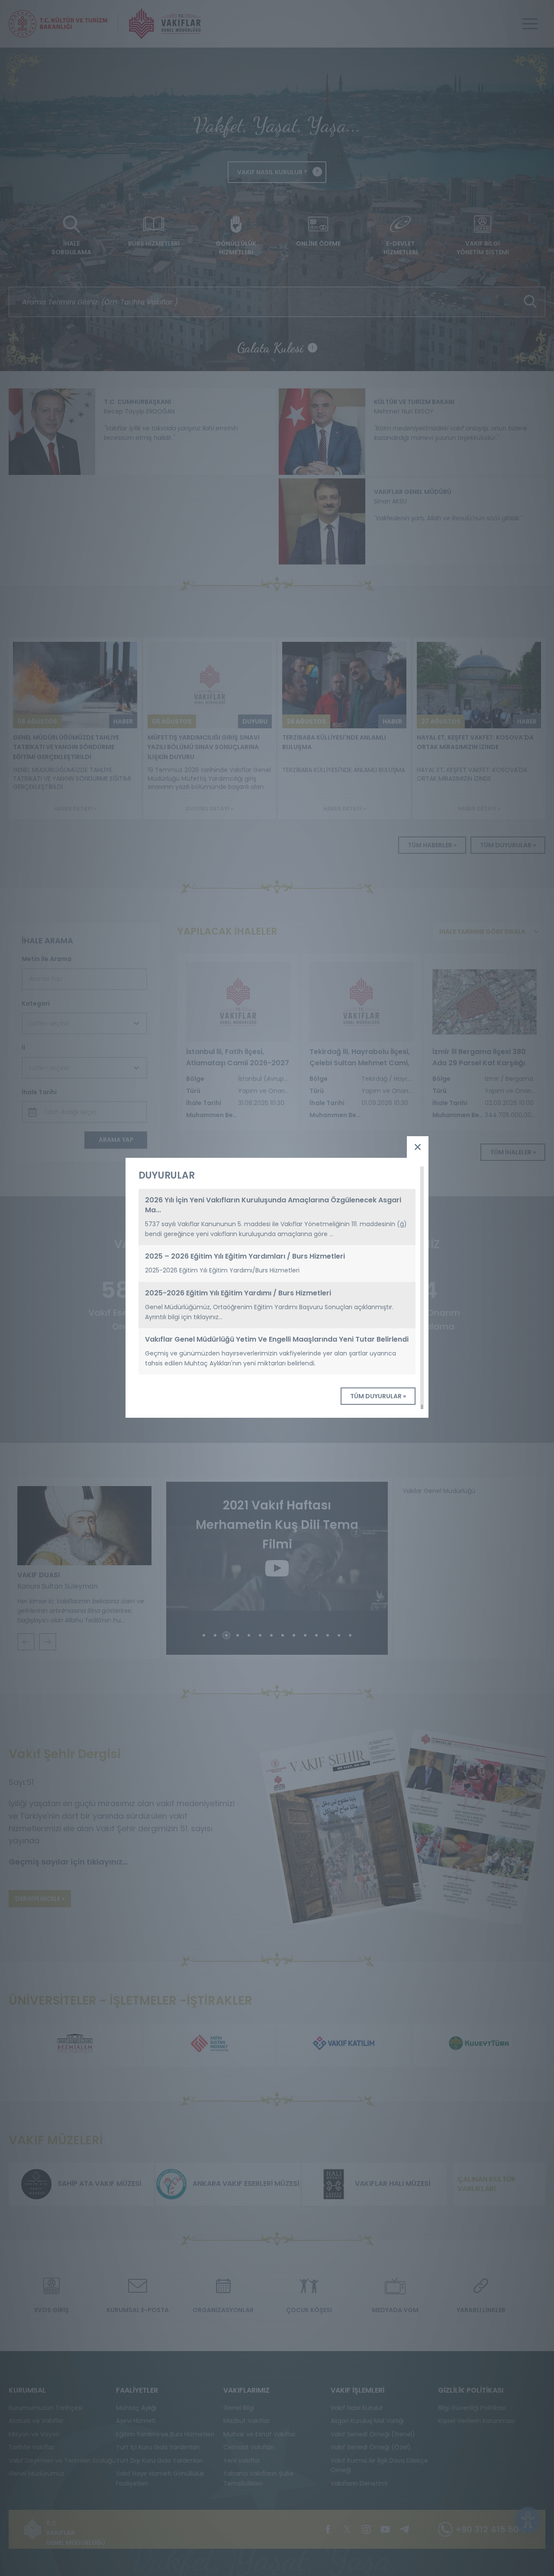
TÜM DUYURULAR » (378, 1396)
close (418, 1147)
